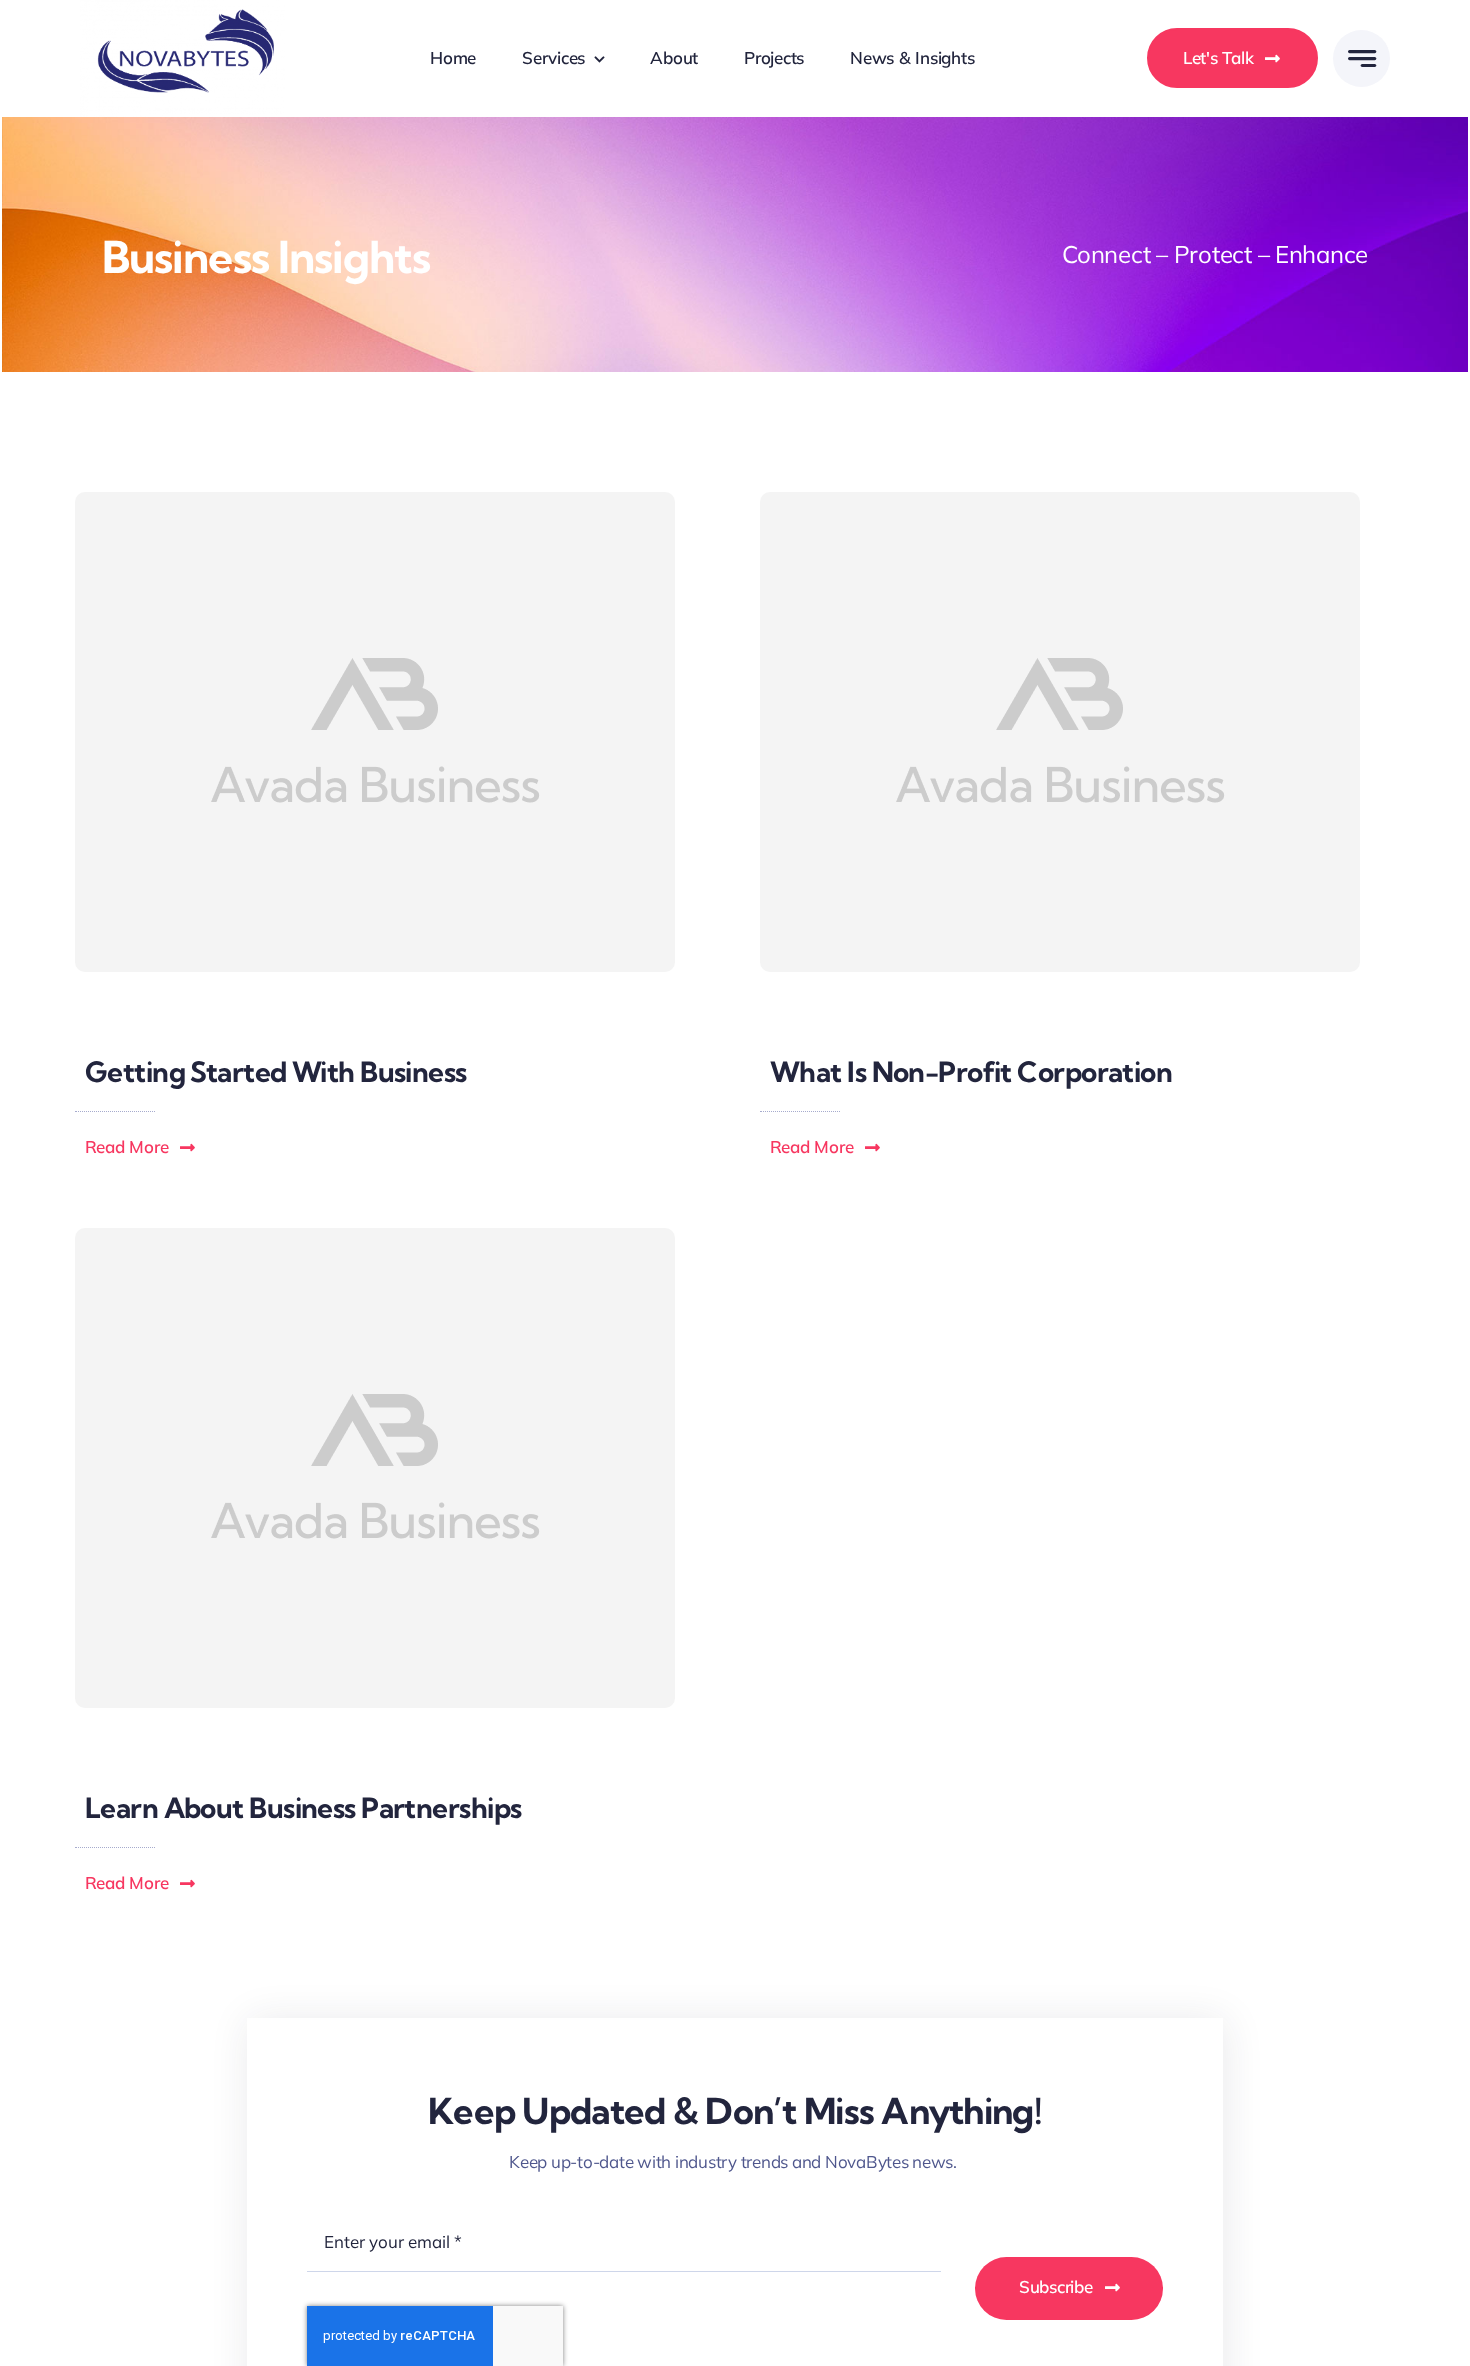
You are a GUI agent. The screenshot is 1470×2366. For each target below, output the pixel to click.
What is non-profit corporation (971, 1071)
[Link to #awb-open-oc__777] (1361, 58)
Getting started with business (276, 1071)
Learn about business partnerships (303, 1807)
